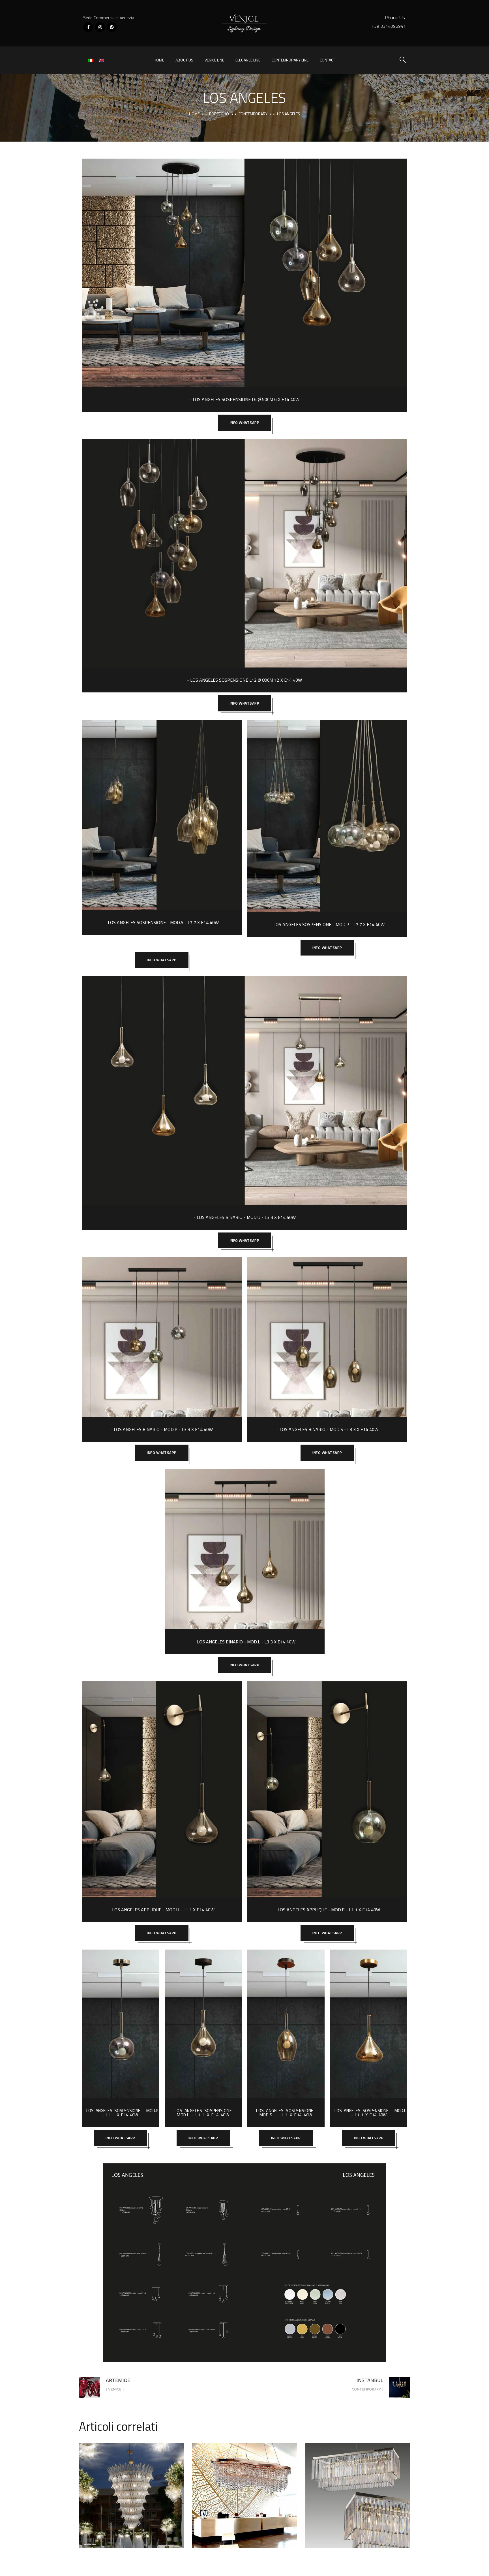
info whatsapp (245, 423)
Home (159, 60)
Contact (327, 60)
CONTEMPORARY (253, 114)
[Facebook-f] (88, 27)
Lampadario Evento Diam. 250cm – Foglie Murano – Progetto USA (131, 2489)
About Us (184, 60)
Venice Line (214, 60)
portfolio (219, 114)
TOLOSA (358, 2489)
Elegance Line (248, 60)
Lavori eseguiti (154, 2512)
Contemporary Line (290, 60)
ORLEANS (245, 2489)
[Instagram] (100, 27)
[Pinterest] (112, 27)
